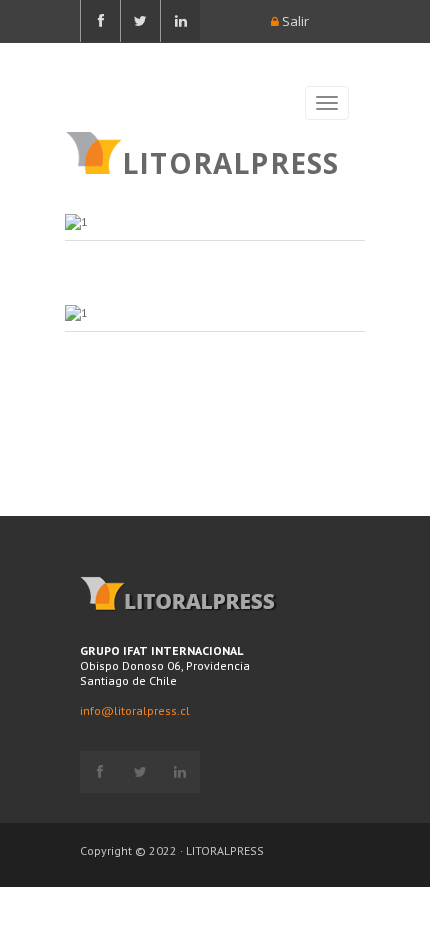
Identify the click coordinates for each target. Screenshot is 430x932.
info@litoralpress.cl (135, 710)
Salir (294, 21)
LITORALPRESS (230, 161)
